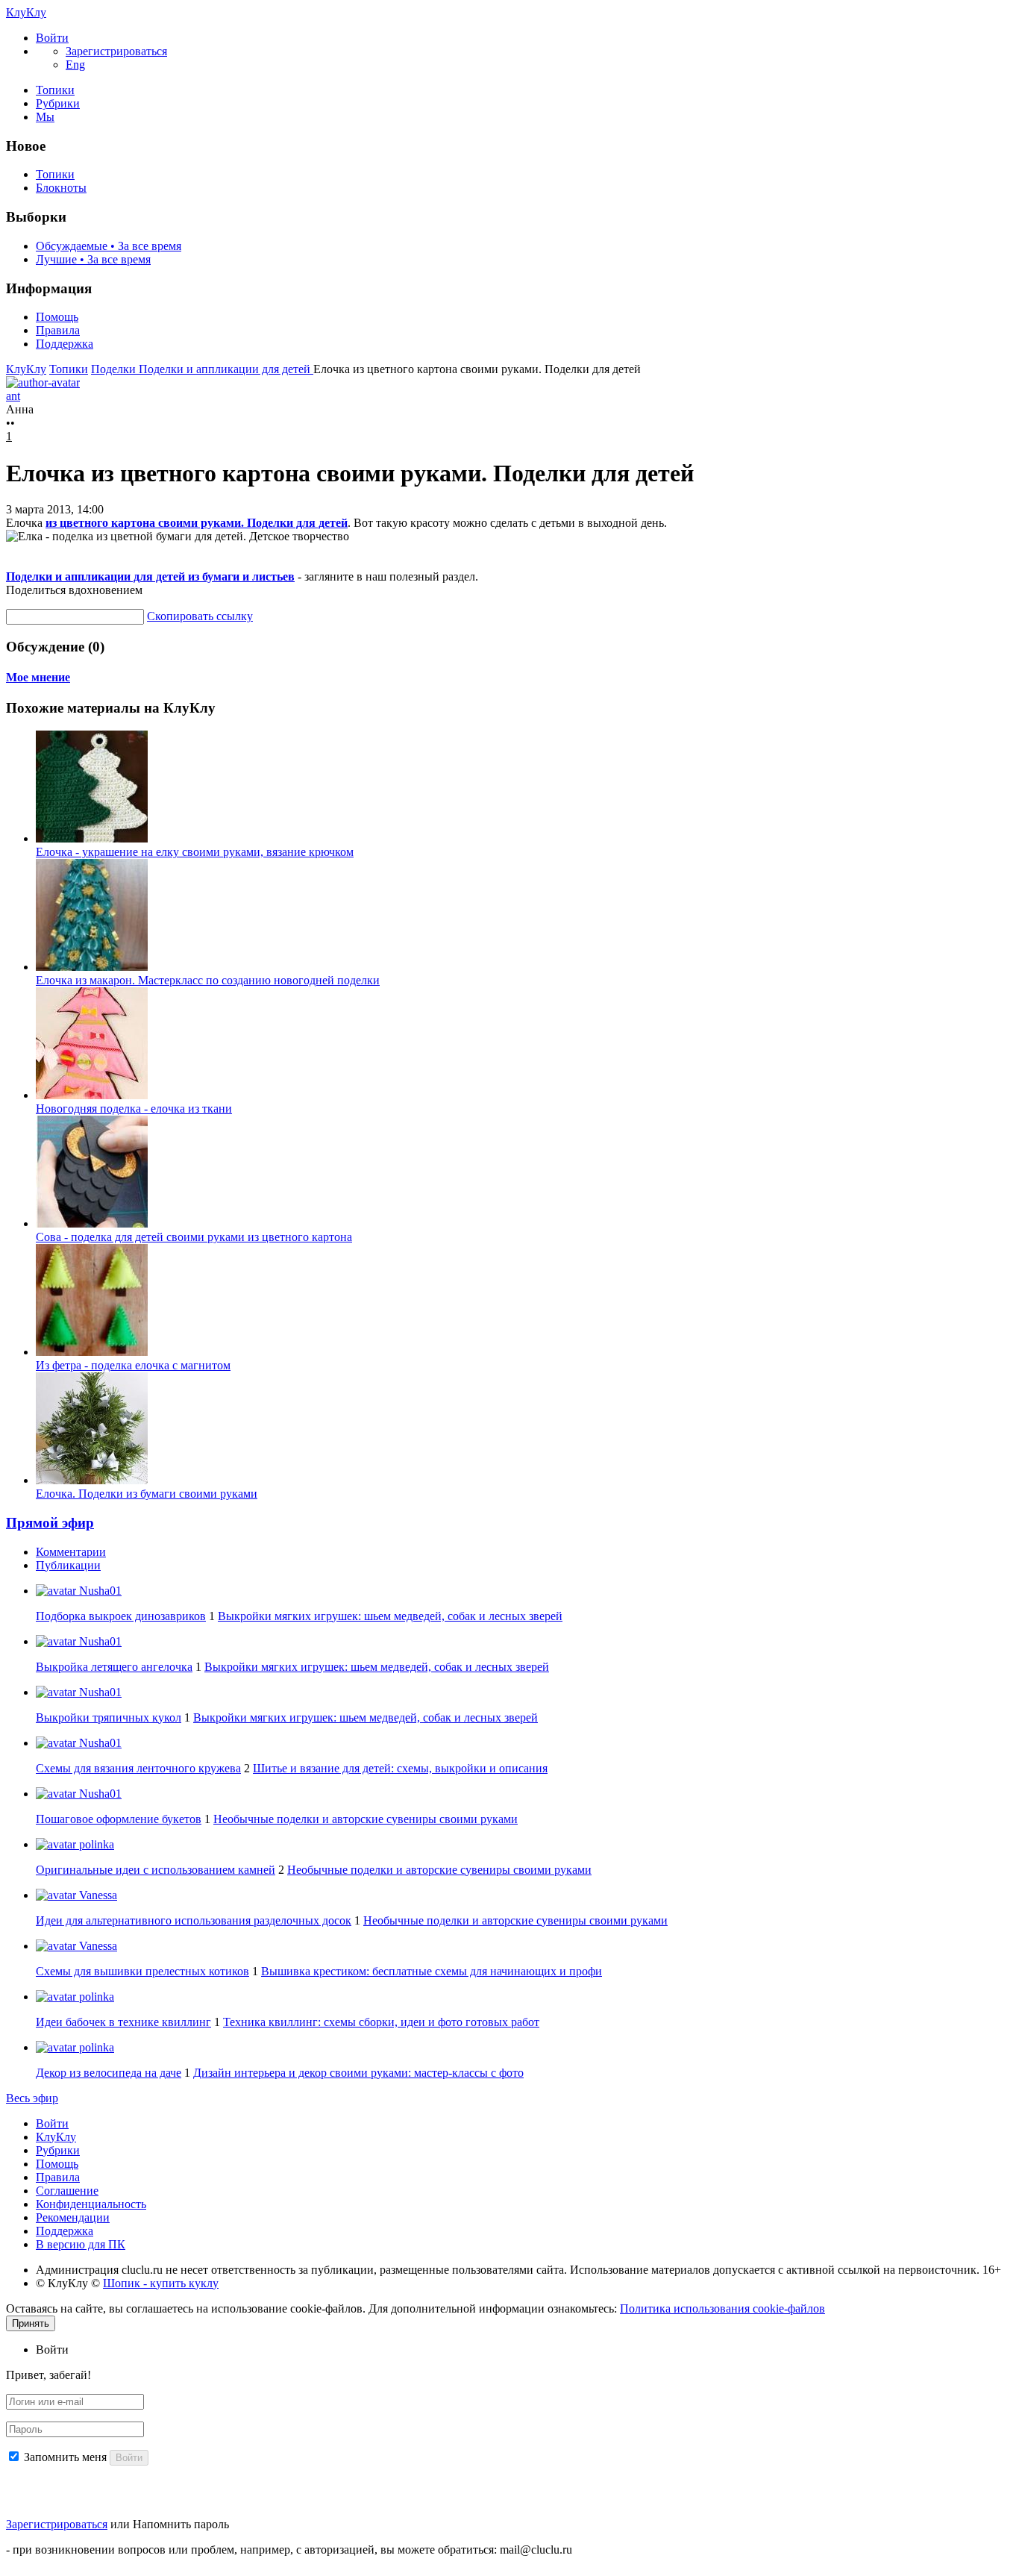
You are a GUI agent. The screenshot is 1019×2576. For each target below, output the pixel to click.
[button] (52, 38)
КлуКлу (26, 12)
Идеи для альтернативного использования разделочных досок (194, 1920)
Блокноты (61, 188)
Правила (58, 330)
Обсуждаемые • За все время (109, 246)
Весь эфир (32, 2098)
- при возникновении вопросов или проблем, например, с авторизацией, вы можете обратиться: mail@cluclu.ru (289, 2550)
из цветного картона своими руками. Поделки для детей (197, 523)
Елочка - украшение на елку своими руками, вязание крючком (195, 852)
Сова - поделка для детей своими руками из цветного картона (194, 1237)
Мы (45, 117)
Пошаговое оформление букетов (119, 1819)
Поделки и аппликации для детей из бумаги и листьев (150, 576)
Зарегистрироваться (57, 2524)
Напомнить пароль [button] (181, 2524)
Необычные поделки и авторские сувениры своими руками (366, 1819)
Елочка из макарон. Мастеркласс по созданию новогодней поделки (208, 980)
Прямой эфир (50, 1523)
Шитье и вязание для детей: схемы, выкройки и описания (400, 1768)
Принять (31, 2323)
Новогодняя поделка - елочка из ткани (134, 1109)
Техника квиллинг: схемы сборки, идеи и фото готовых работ (381, 2022)
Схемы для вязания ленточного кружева (138, 1768)
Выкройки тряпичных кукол (109, 1717)
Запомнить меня (65, 2457)
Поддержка (65, 344)
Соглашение (67, 2191)
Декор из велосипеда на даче (109, 2073)
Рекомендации (73, 2217)
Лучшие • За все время (93, 259)
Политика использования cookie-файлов (722, 2308)
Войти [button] (52, 2350)
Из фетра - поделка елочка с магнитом (133, 1365)
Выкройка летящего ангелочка (114, 1667)
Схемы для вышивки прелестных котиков (142, 1971)
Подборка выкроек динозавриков (121, 1616)
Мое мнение (38, 677)
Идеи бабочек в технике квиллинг (123, 2022)
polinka (95, 1844)
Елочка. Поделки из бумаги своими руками (147, 1494)
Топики (55, 90)
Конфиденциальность (91, 2204)
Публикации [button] (68, 1565)
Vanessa (97, 1895)
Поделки (115, 369)
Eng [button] (75, 65)
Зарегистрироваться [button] (116, 51)
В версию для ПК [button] (81, 2244)
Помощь (57, 317)
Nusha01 (99, 1591)
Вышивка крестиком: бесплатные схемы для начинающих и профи (432, 1971)
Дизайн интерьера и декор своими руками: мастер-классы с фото (358, 2073)
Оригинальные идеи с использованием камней (156, 1870)
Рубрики (58, 103)
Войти (52, 2123)
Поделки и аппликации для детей (226, 369)
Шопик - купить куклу (161, 2283)
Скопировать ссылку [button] (200, 616)
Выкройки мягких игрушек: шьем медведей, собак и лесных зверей (390, 1616)
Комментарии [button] (71, 1552)
